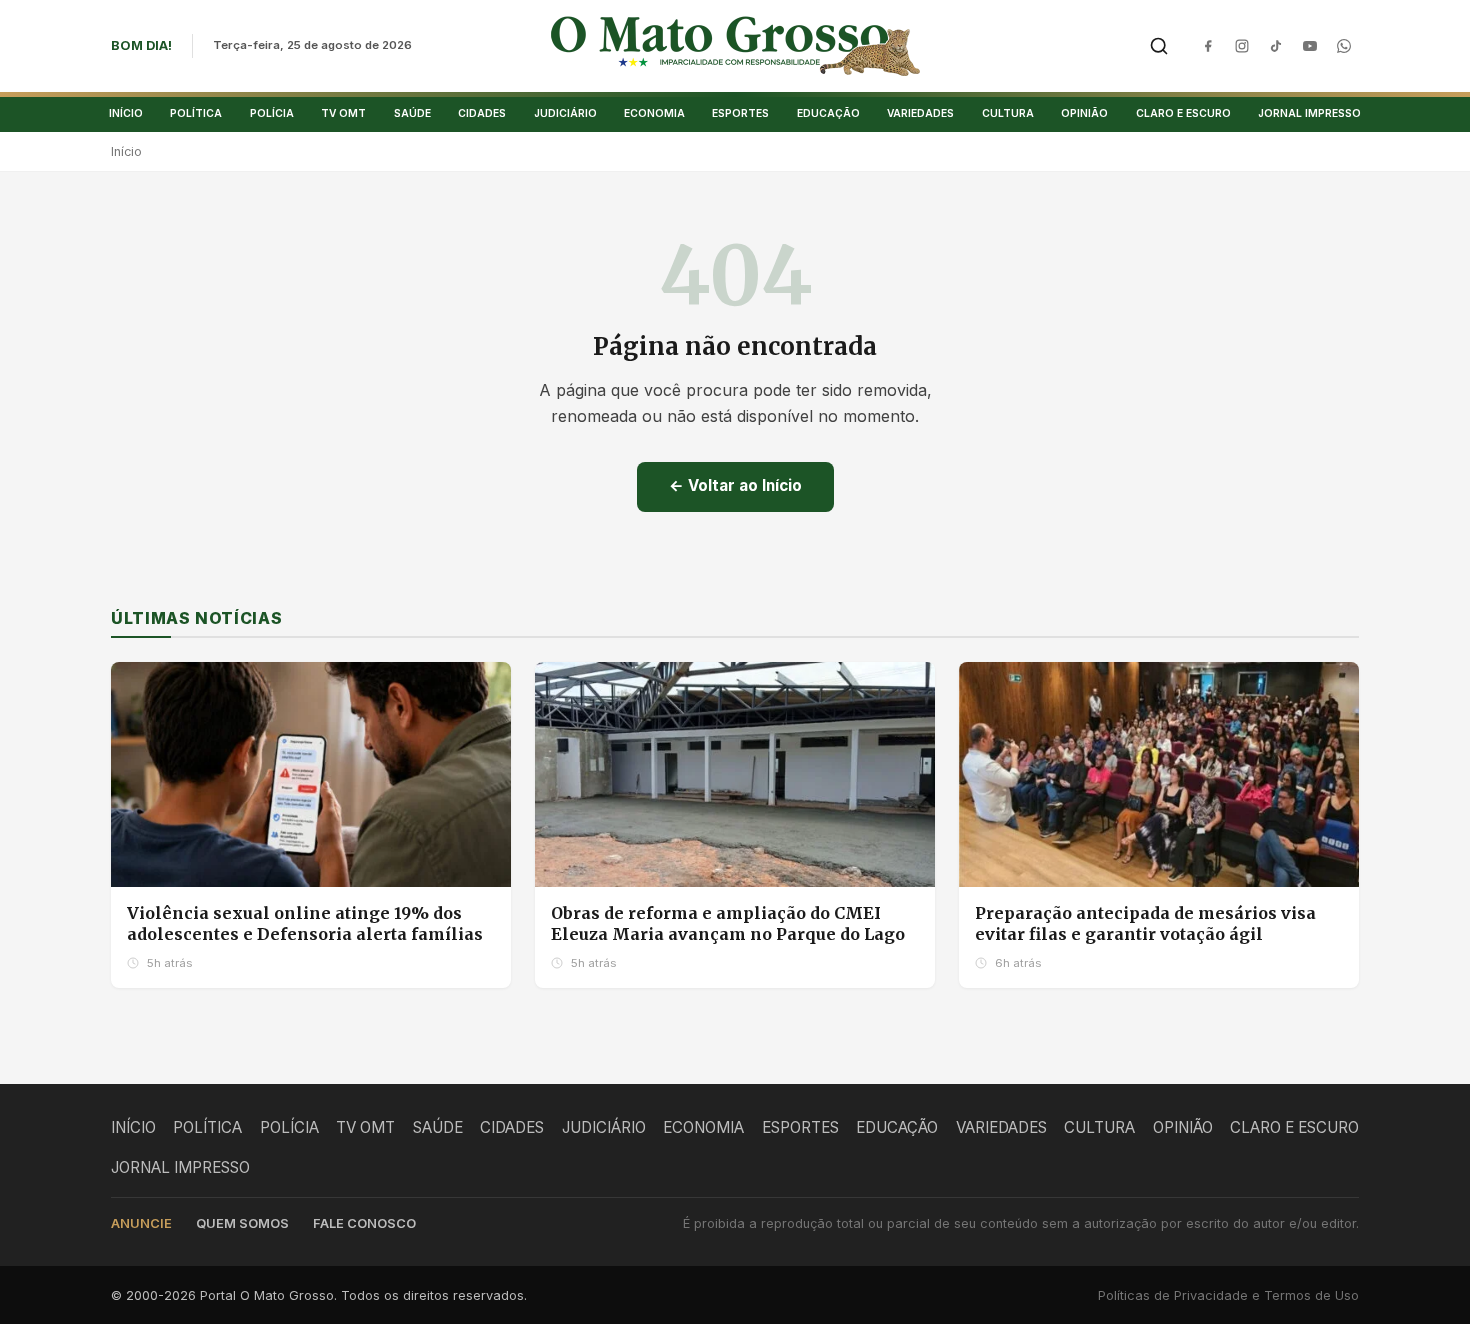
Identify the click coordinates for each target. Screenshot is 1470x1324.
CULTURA (1008, 113)
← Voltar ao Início (735, 485)
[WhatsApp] (1344, 46)
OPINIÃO (1084, 113)
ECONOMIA (654, 113)
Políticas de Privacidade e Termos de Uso (1228, 1295)
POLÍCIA (272, 113)
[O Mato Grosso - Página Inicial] (735, 46)
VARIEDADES (920, 113)
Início (126, 151)
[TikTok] (1276, 46)
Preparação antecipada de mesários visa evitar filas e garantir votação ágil (1145, 924)
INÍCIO (126, 113)
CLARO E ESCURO (1183, 113)
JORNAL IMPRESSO (1309, 113)
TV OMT (343, 113)
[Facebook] (1208, 46)
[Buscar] (1159, 46)
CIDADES (482, 113)
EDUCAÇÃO (828, 113)
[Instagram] (1242, 46)
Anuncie (141, 1223)
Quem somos (242, 1223)
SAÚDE (412, 113)
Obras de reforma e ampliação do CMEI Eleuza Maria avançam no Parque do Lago (728, 924)
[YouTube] (1310, 46)
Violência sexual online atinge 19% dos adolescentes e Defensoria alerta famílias (305, 924)
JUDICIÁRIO (565, 113)
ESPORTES (740, 113)
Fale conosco (364, 1223)
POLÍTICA (196, 113)
